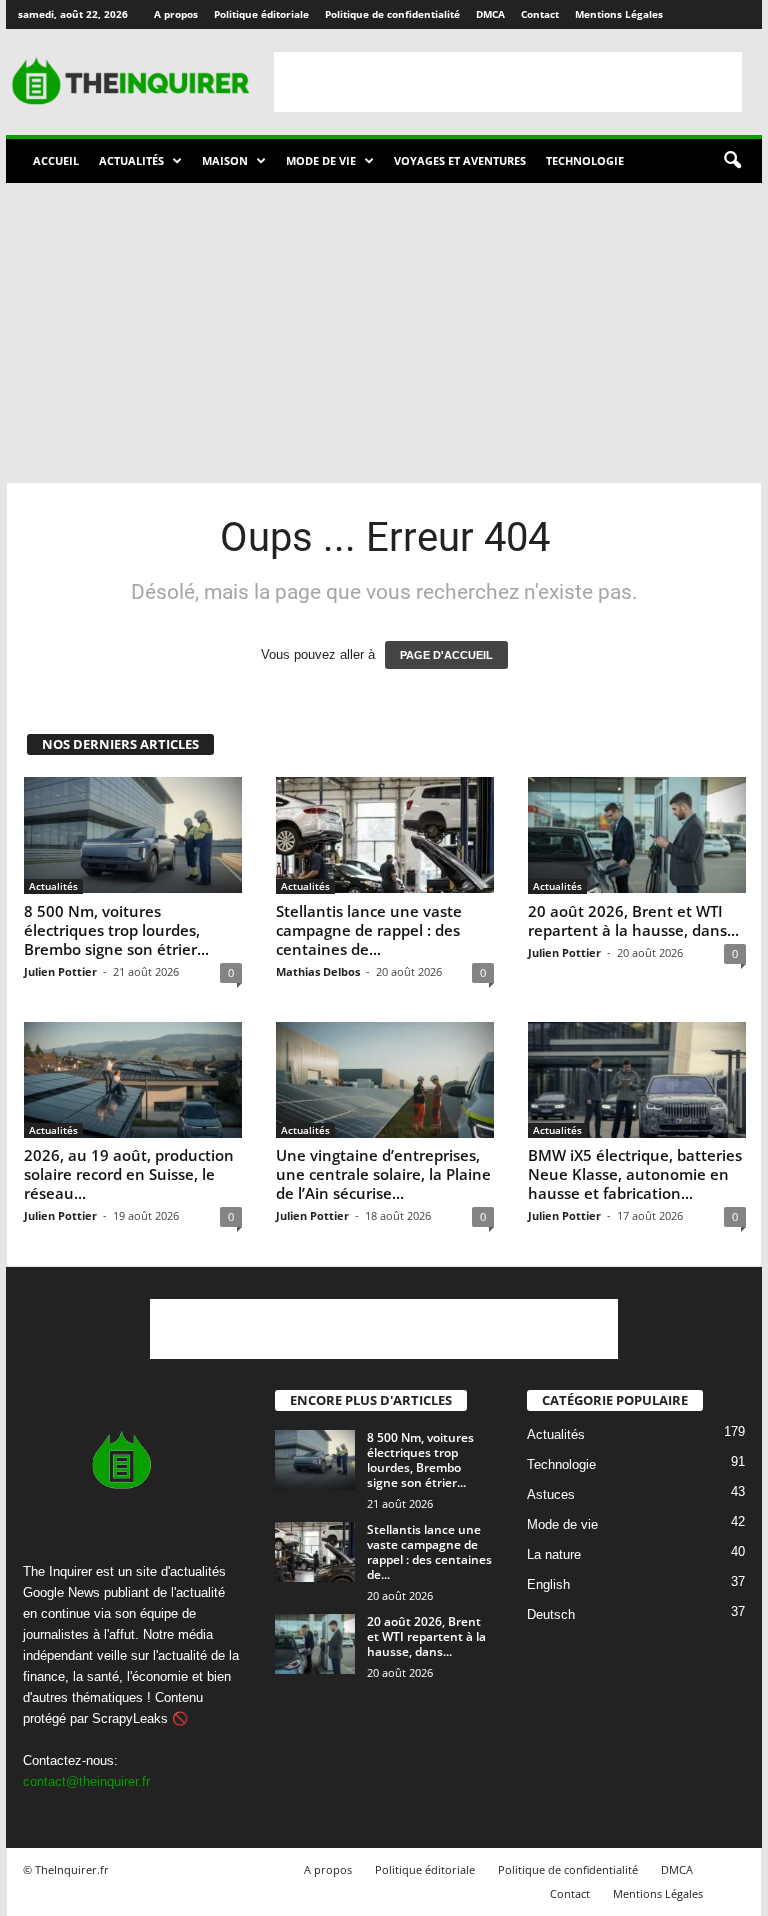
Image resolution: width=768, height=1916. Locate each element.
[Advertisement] (508, 82)
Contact (540, 14)
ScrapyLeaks (130, 1718)
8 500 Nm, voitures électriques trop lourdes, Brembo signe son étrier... (116, 930)
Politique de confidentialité (392, 14)
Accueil (56, 160)
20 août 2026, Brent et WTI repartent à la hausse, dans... (633, 920)
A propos (176, 14)
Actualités (131, 160)
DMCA (490, 14)
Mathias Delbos (318, 971)
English (548, 1584)
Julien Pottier (60, 971)
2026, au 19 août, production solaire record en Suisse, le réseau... (129, 1174)
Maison (225, 160)
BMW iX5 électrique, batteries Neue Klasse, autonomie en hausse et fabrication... (635, 1174)
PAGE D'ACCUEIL (446, 655)
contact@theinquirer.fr (86, 1781)
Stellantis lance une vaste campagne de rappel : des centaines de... (369, 930)
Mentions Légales (619, 14)
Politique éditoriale (261, 14)
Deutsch (551, 1614)
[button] (732, 161)
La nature (554, 1554)
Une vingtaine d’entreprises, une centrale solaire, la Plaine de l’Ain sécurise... (383, 1174)
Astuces (551, 1494)
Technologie (585, 160)
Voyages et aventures (460, 160)
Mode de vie (321, 160)
